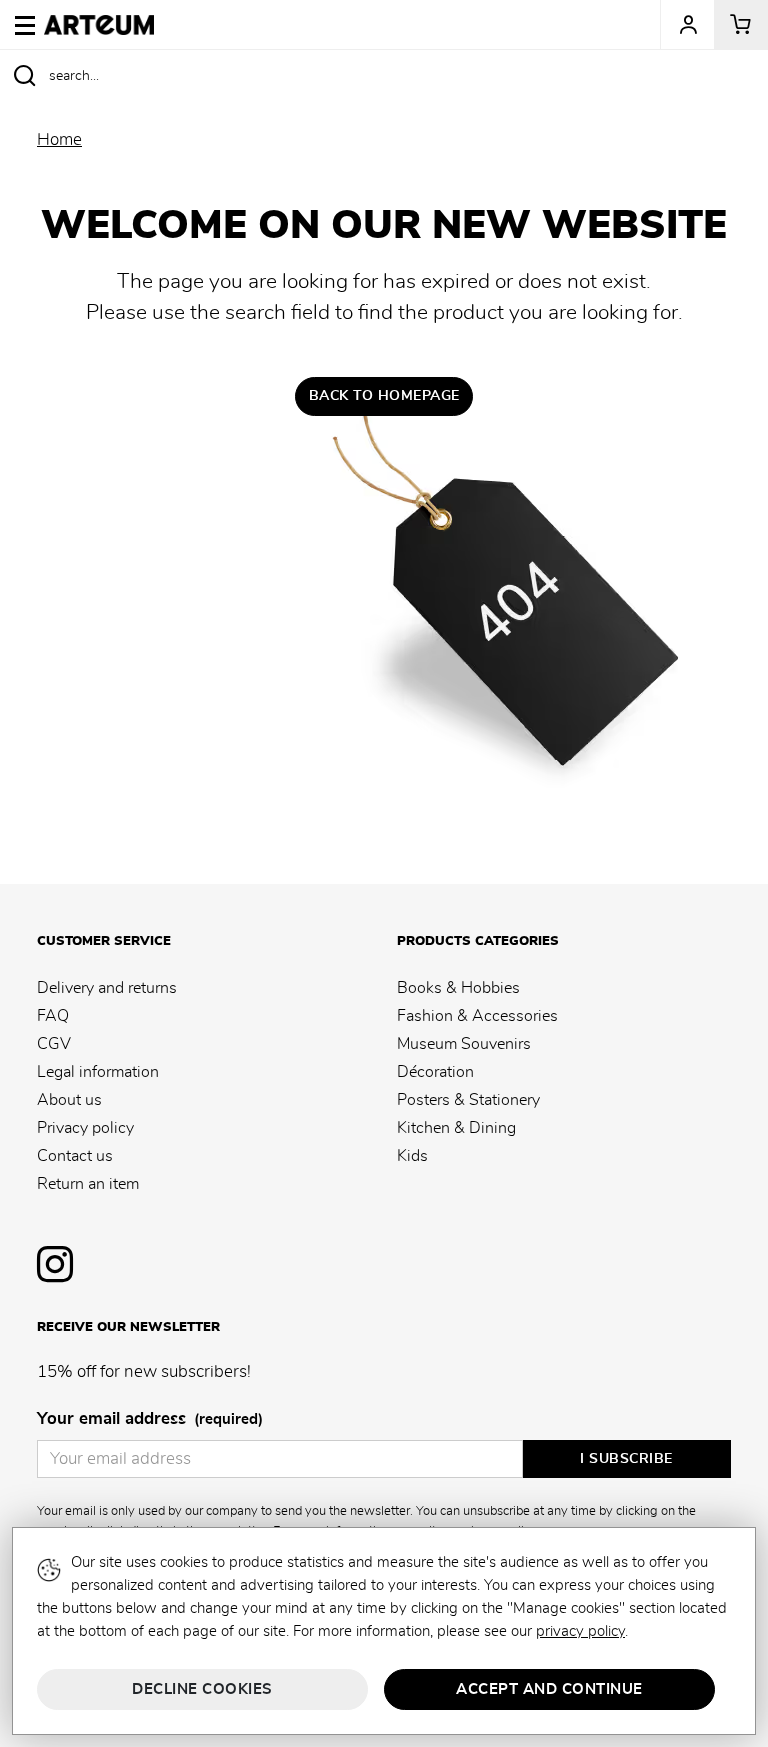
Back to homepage (384, 396)
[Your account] (687, 25)
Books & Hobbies (458, 988)
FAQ (53, 1016)
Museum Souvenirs (464, 1044)
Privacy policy (85, 1128)
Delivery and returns (107, 988)
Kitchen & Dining (456, 1128)
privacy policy (580, 1631)
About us (69, 1100)
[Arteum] (99, 22)
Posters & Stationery (468, 1100)
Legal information (98, 1072)
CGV (54, 1044)
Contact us (75, 1156)
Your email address (150, 1419)
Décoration (435, 1072)
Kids (412, 1156)
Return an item (88, 1184)
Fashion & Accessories (477, 1016)
